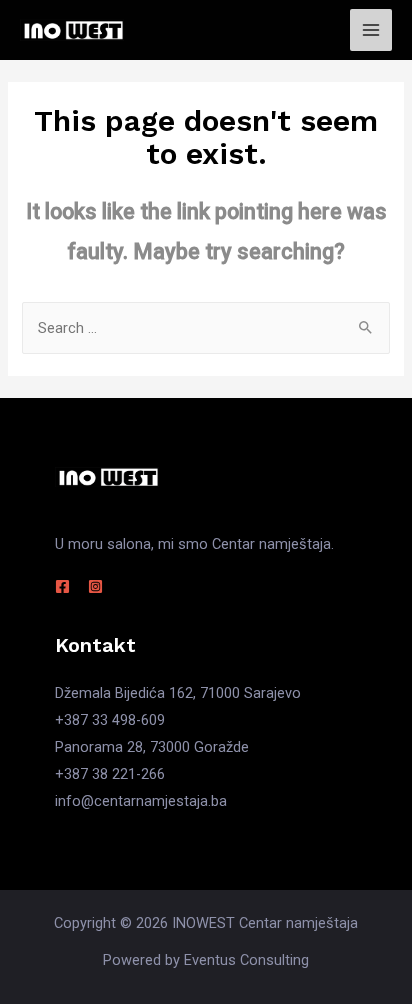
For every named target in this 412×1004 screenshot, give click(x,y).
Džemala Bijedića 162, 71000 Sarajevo (178, 693)
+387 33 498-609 (110, 720)
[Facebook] (62, 586)
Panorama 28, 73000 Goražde (152, 747)
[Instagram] (95, 586)
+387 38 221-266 (110, 774)
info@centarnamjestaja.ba (141, 801)
